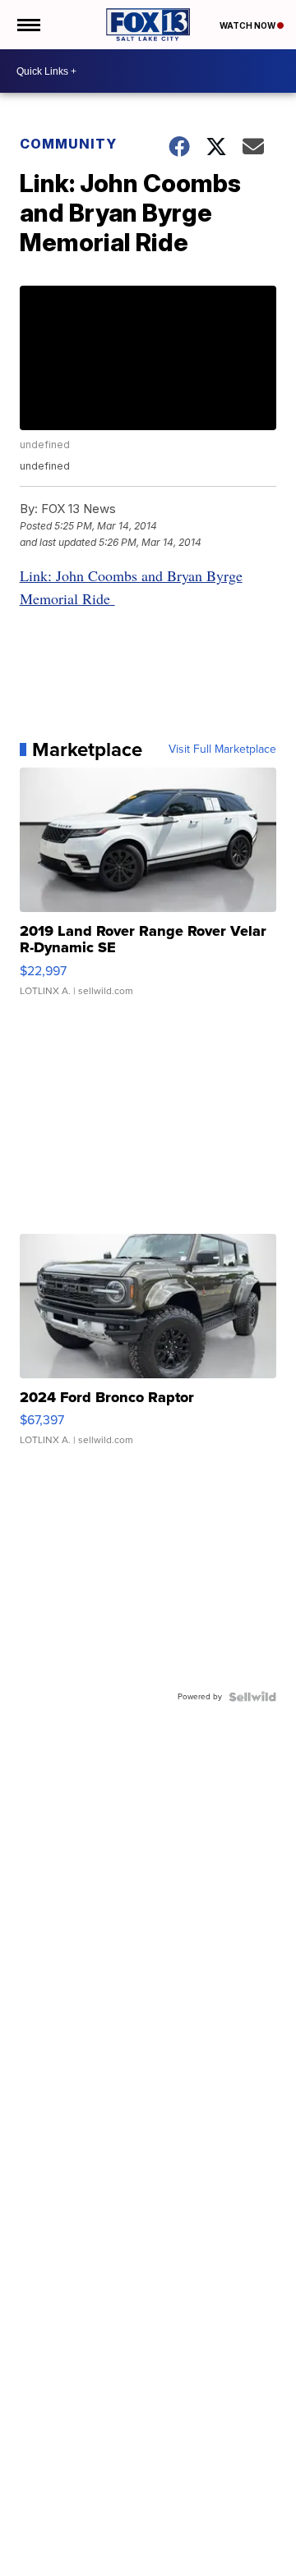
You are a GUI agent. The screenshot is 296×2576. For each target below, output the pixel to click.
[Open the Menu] (28, 25)
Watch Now (248, 25)
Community (68, 144)
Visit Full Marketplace (222, 749)
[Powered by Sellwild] (252, 1697)
